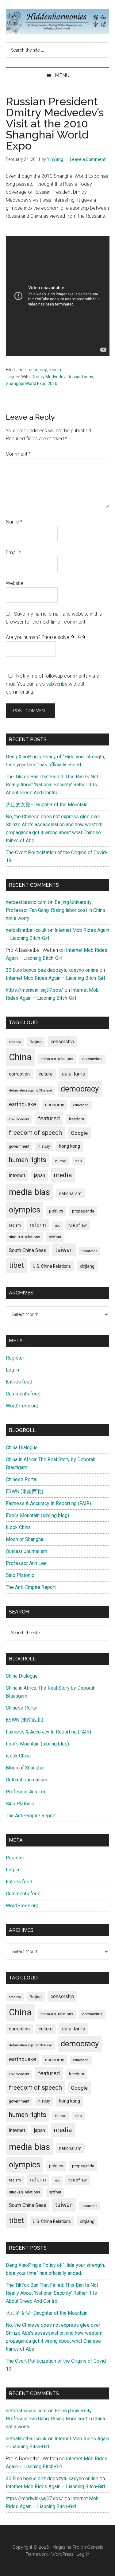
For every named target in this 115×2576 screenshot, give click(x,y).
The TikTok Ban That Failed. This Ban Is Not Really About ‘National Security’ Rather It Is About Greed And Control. (52, 785)
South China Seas (28, 1250)
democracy (80, 1089)
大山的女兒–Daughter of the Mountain (47, 805)
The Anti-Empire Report (31, 1587)
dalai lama (73, 1074)
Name (14, 522)
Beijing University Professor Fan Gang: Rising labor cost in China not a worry (55, 910)
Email (13, 553)
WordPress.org (22, 1406)
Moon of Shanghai (25, 1539)
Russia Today (80, 377)
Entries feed (19, 1382)
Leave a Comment (88, 159)
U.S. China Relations (52, 1266)
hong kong (69, 1146)
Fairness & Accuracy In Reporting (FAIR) (48, 1503)
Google (79, 1133)
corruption (19, 1074)
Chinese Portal (22, 1479)
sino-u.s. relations (25, 1237)
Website (15, 583)
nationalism (70, 1193)
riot (57, 1226)
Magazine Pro (66, 2547)
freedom (76, 1119)
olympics (25, 1210)
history (44, 1146)
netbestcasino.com (26, 902)
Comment (18, 454)
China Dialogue (22, 1448)
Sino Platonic (20, 1575)
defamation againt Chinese (30, 1090)
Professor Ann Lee (26, 1563)
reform (38, 1225)
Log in (12, 1370)
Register (15, 1358)
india (79, 1161)
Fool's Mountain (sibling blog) (37, 1515)
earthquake (23, 1104)
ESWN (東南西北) (25, 1491)
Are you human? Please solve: (39, 637)
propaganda (83, 1211)
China (20, 1057)
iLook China (18, 1527)
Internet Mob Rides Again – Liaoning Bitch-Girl (55, 978)
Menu (62, 75)
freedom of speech (35, 1133)
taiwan (64, 1250)
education (81, 1105)
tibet (16, 1265)
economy (38, 370)
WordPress (62, 2554)
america (15, 1042)
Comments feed (23, 1394)
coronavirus (92, 1059)
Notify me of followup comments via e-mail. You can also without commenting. (53, 684)
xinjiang (87, 1266)
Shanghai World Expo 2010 (32, 383)
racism (15, 1225)
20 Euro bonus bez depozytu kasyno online (52, 970)
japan (40, 1175)
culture (46, 1074)
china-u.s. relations (57, 1059)
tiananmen (89, 1251)
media (55, 370)
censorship (62, 1042)
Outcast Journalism (27, 1551)
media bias (29, 1192)
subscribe (57, 684)
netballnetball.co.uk (26, 930)
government (19, 1146)
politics (56, 1211)
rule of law (78, 1225)
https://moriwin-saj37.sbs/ (34, 990)
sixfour (55, 1237)
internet (17, 1175)
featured (49, 1118)
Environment (19, 1119)
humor (61, 1161)
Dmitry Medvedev (49, 377)
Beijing (36, 1042)
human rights (28, 1160)
